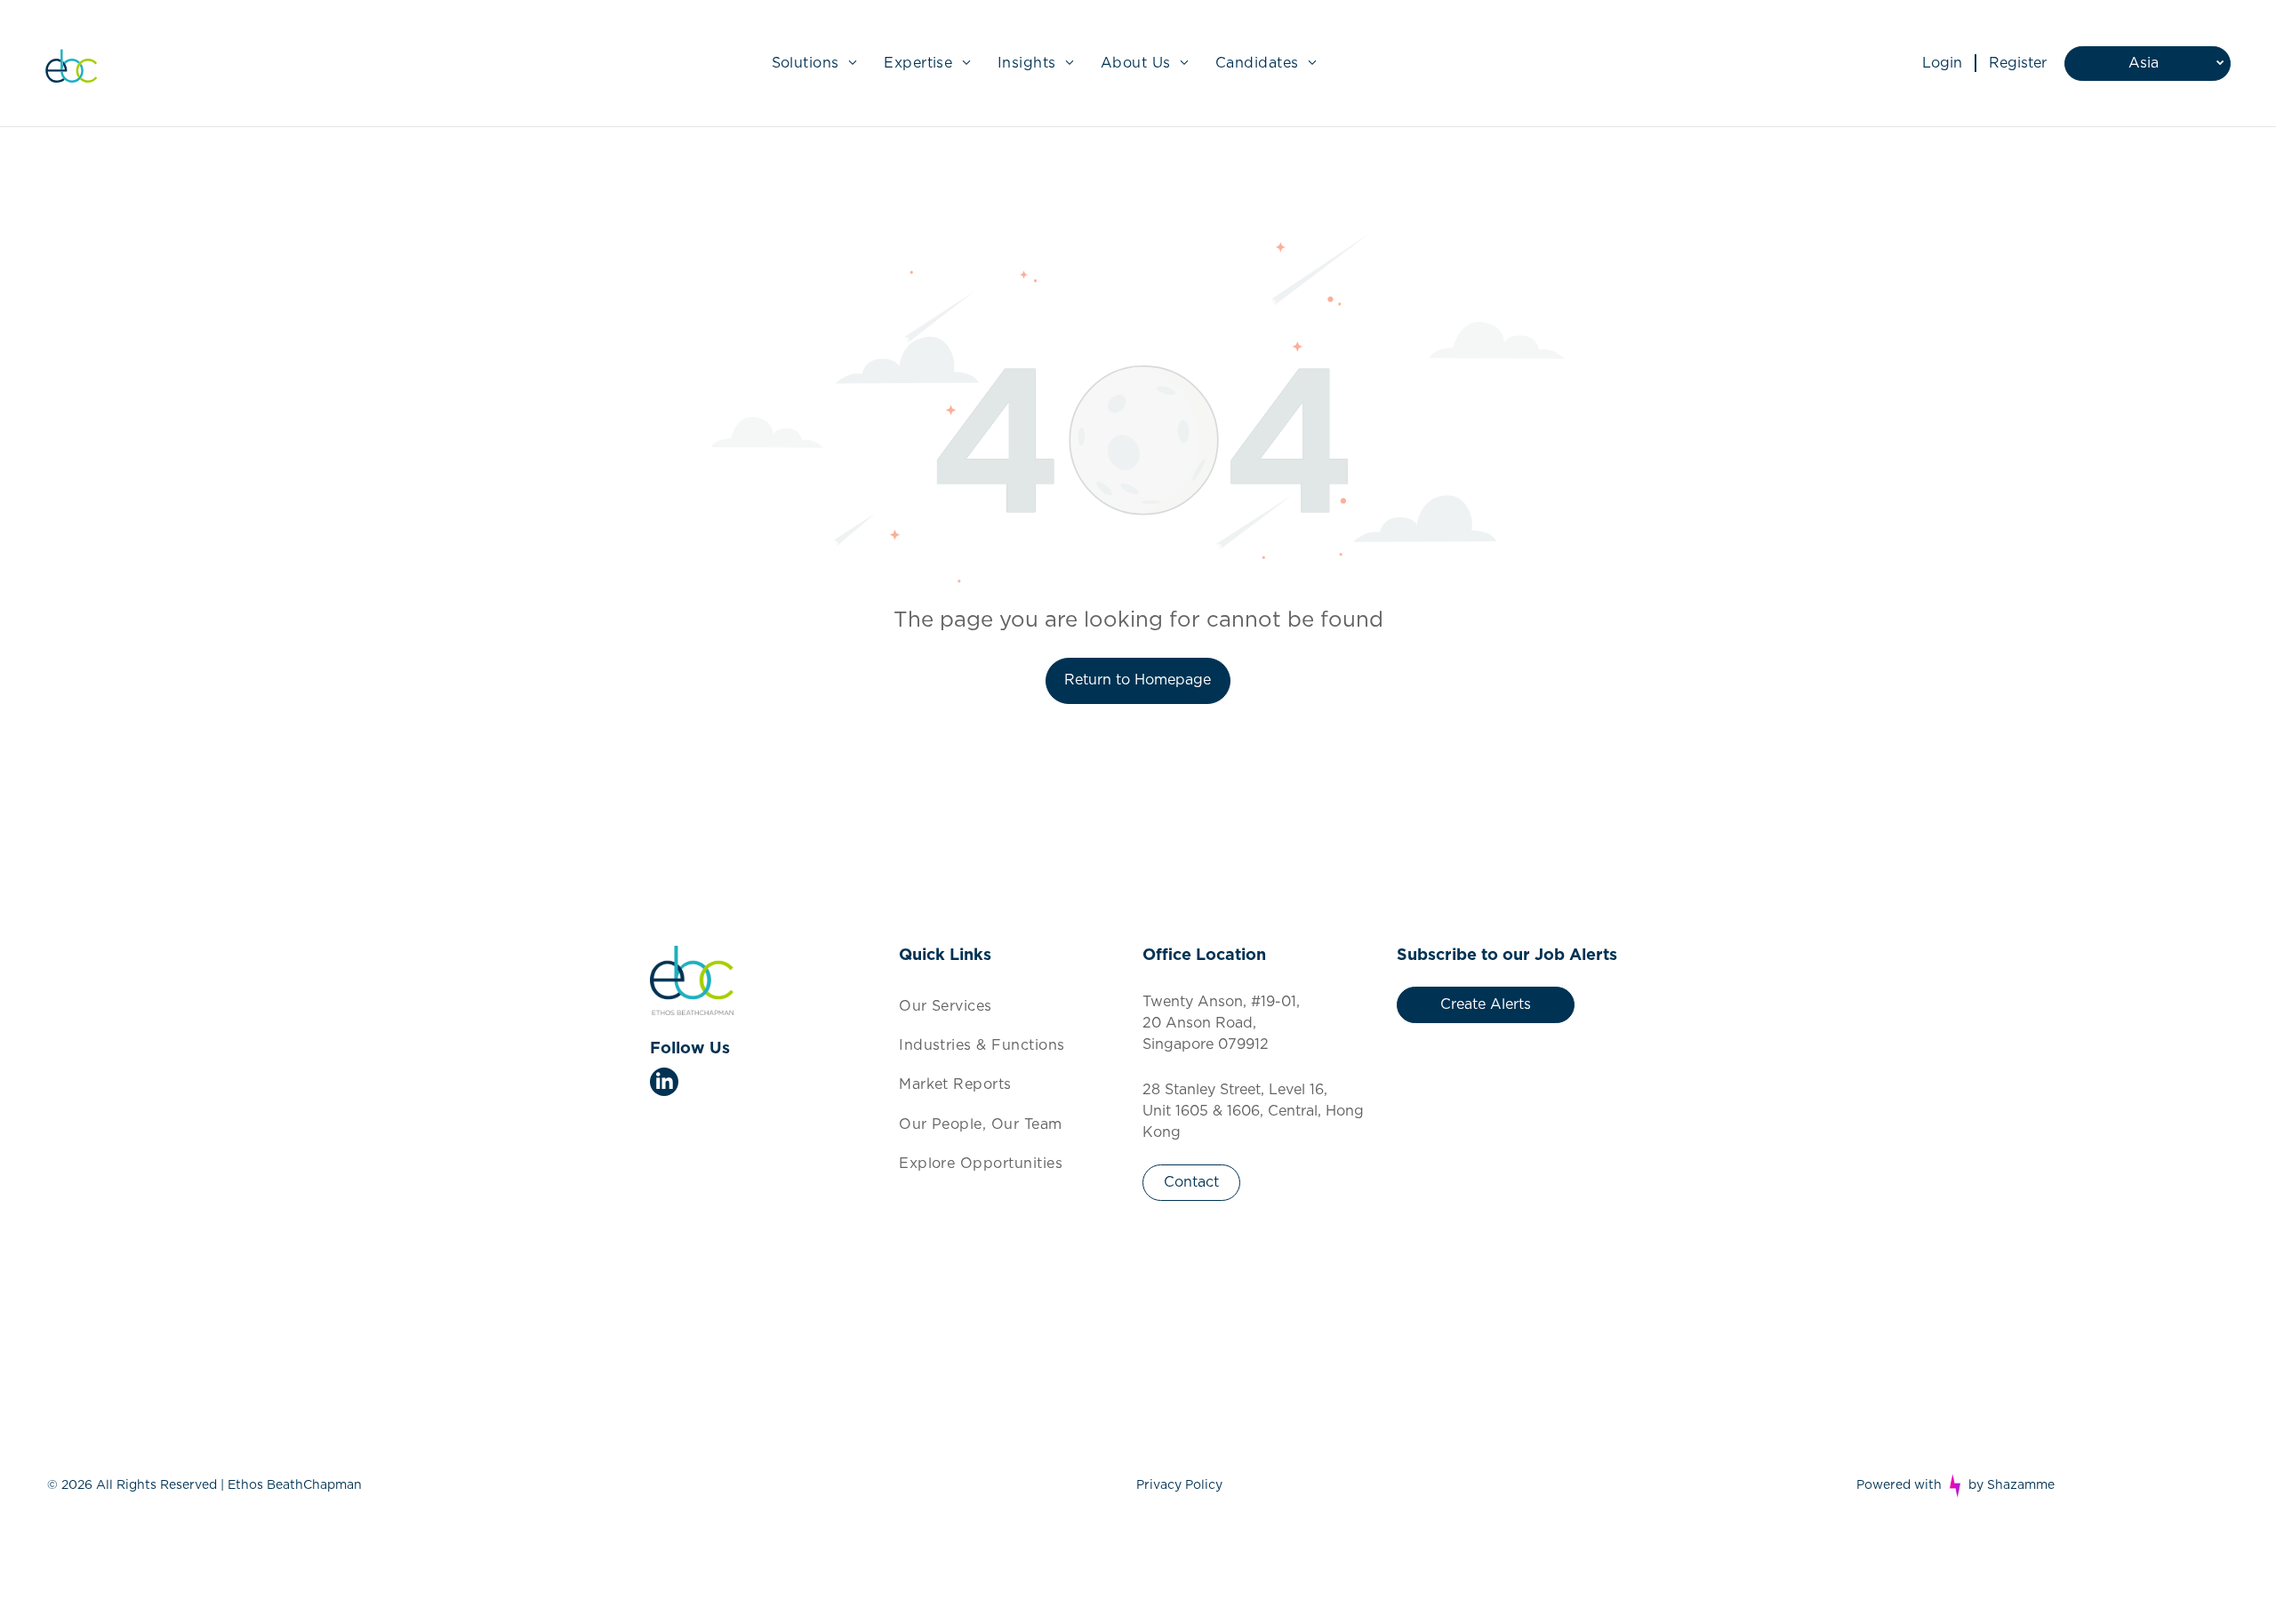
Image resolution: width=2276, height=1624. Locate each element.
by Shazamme (2012, 1485)
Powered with (1899, 1485)
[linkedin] (664, 1084)
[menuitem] (815, 63)
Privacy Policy (1179, 1485)
